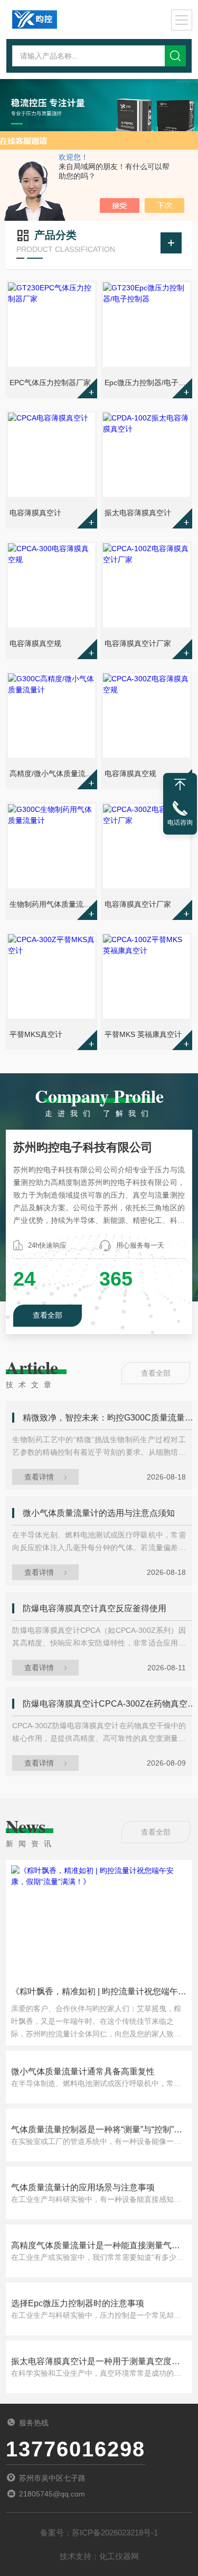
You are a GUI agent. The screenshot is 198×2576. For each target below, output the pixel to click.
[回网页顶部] (180, 785)
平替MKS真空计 (36, 1034)
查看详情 (39, 1477)
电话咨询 (180, 822)
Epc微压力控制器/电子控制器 (147, 383)
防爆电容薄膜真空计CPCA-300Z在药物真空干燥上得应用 (110, 1704)
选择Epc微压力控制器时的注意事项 (78, 2303)
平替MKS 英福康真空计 (143, 1034)
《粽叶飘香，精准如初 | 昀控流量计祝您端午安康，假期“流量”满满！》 (99, 1995)
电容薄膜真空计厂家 (138, 643)
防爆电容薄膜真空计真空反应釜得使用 (95, 1608)
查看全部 (48, 1315)
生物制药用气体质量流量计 (52, 904)
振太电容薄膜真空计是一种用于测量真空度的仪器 (96, 2362)
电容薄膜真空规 (35, 643)
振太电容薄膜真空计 (138, 513)
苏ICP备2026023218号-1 (115, 2533)
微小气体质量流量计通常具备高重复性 (83, 2071)
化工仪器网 (119, 2556)
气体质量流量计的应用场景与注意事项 (83, 2187)
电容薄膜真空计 (35, 513)
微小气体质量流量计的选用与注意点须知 (99, 1513)
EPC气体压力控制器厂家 (50, 383)
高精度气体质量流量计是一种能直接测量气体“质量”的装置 (96, 2246)
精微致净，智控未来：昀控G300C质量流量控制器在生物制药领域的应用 (110, 1418)
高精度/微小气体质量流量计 (52, 773)
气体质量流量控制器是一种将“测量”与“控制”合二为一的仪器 (97, 2131)
